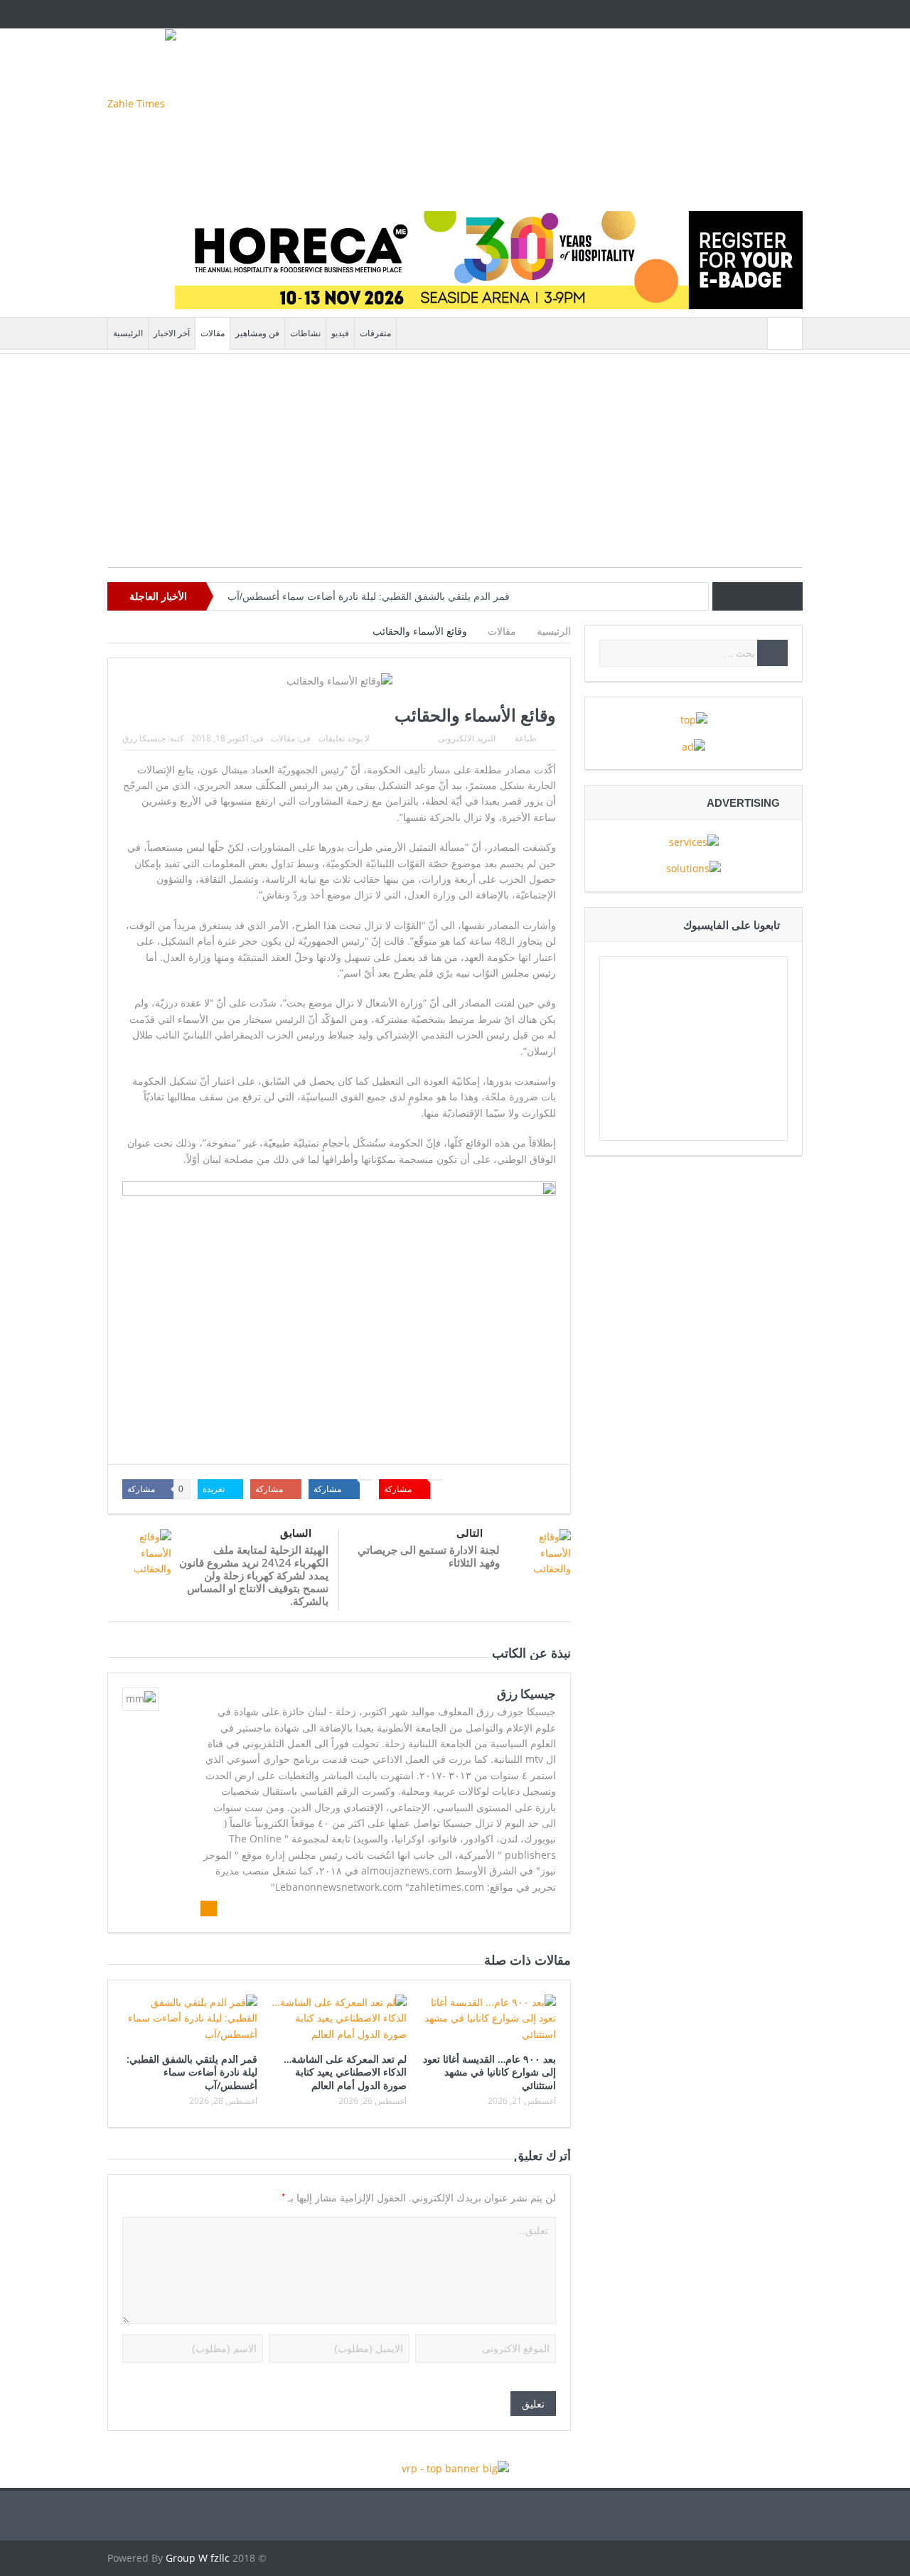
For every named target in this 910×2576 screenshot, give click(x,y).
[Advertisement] (455, 468)
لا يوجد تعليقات (344, 738)
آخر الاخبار (172, 333)
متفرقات (375, 333)
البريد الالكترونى (467, 738)
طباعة (526, 738)
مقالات (213, 333)
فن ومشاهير (257, 333)
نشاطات (305, 333)
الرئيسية (128, 333)
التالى (470, 1533)
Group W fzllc (198, 2558)
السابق (296, 1533)
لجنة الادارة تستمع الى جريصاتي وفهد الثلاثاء (429, 1556)
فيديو (340, 333)
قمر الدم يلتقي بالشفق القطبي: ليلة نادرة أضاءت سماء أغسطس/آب (369, 596)
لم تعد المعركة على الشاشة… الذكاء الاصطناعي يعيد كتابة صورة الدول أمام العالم (345, 2072)
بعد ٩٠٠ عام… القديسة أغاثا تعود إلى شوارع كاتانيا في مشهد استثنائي (489, 2072)
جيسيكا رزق (144, 738)
